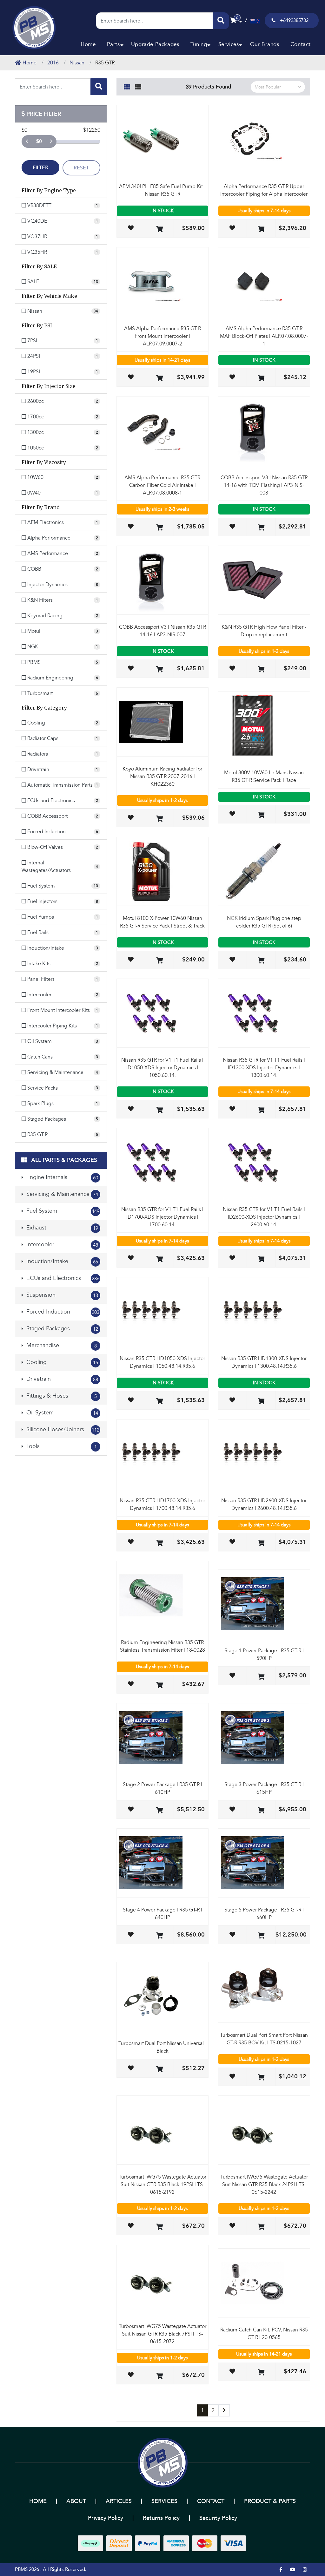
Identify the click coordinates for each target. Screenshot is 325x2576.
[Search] (221, 21)
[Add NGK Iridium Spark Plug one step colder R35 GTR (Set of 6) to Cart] (261, 961)
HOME (38, 2501)
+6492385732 (294, 20)
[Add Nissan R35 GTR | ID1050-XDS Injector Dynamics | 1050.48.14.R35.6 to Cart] (159, 1402)
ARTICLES (119, 2501)
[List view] (138, 86)
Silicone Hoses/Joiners (62, 1429)
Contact (301, 44)
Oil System (61, 1413)
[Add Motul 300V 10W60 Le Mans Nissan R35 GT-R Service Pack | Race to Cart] (261, 815)
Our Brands (265, 44)
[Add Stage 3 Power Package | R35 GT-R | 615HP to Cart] (261, 1811)
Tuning (199, 44)
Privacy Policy (106, 2518)
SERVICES (164, 2501)
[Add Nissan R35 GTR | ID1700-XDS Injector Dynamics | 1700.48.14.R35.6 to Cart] (159, 1543)
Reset (81, 168)
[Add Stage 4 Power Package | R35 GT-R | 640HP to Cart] (159, 1936)
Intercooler (61, 1245)
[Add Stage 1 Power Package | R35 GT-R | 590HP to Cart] (261, 1677)
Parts (113, 44)
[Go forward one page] (224, 2410)
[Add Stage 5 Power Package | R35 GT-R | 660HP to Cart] (261, 1936)
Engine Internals (61, 1177)
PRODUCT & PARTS (270, 2501)
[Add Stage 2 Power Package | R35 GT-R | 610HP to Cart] (159, 1811)
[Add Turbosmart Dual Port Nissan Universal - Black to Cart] (159, 2070)
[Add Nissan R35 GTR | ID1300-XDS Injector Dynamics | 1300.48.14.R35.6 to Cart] (261, 1402)
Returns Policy (161, 2518)
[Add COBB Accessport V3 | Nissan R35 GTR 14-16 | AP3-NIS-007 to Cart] (159, 670)
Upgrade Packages (155, 44)
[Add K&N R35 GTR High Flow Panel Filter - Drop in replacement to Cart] (261, 670)
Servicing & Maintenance (61, 1194)
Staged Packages (61, 1329)
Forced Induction (62, 1312)
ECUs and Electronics (62, 1278)
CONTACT (211, 2501)
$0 (39, 141)
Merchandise (61, 1345)
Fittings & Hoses (61, 1396)
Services (229, 44)
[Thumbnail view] (127, 86)
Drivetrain (61, 1379)
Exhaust (61, 1228)
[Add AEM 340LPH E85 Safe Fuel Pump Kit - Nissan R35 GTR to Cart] (159, 229)
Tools (61, 1446)
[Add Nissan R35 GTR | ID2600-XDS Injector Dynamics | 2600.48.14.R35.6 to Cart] (261, 1543)
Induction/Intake (61, 1261)
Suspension (61, 1295)
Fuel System (62, 1211)
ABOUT (76, 2501)
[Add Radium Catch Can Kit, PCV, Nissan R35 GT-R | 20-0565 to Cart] (261, 2373)
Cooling (61, 1362)
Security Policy (218, 2518)
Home (88, 44)
